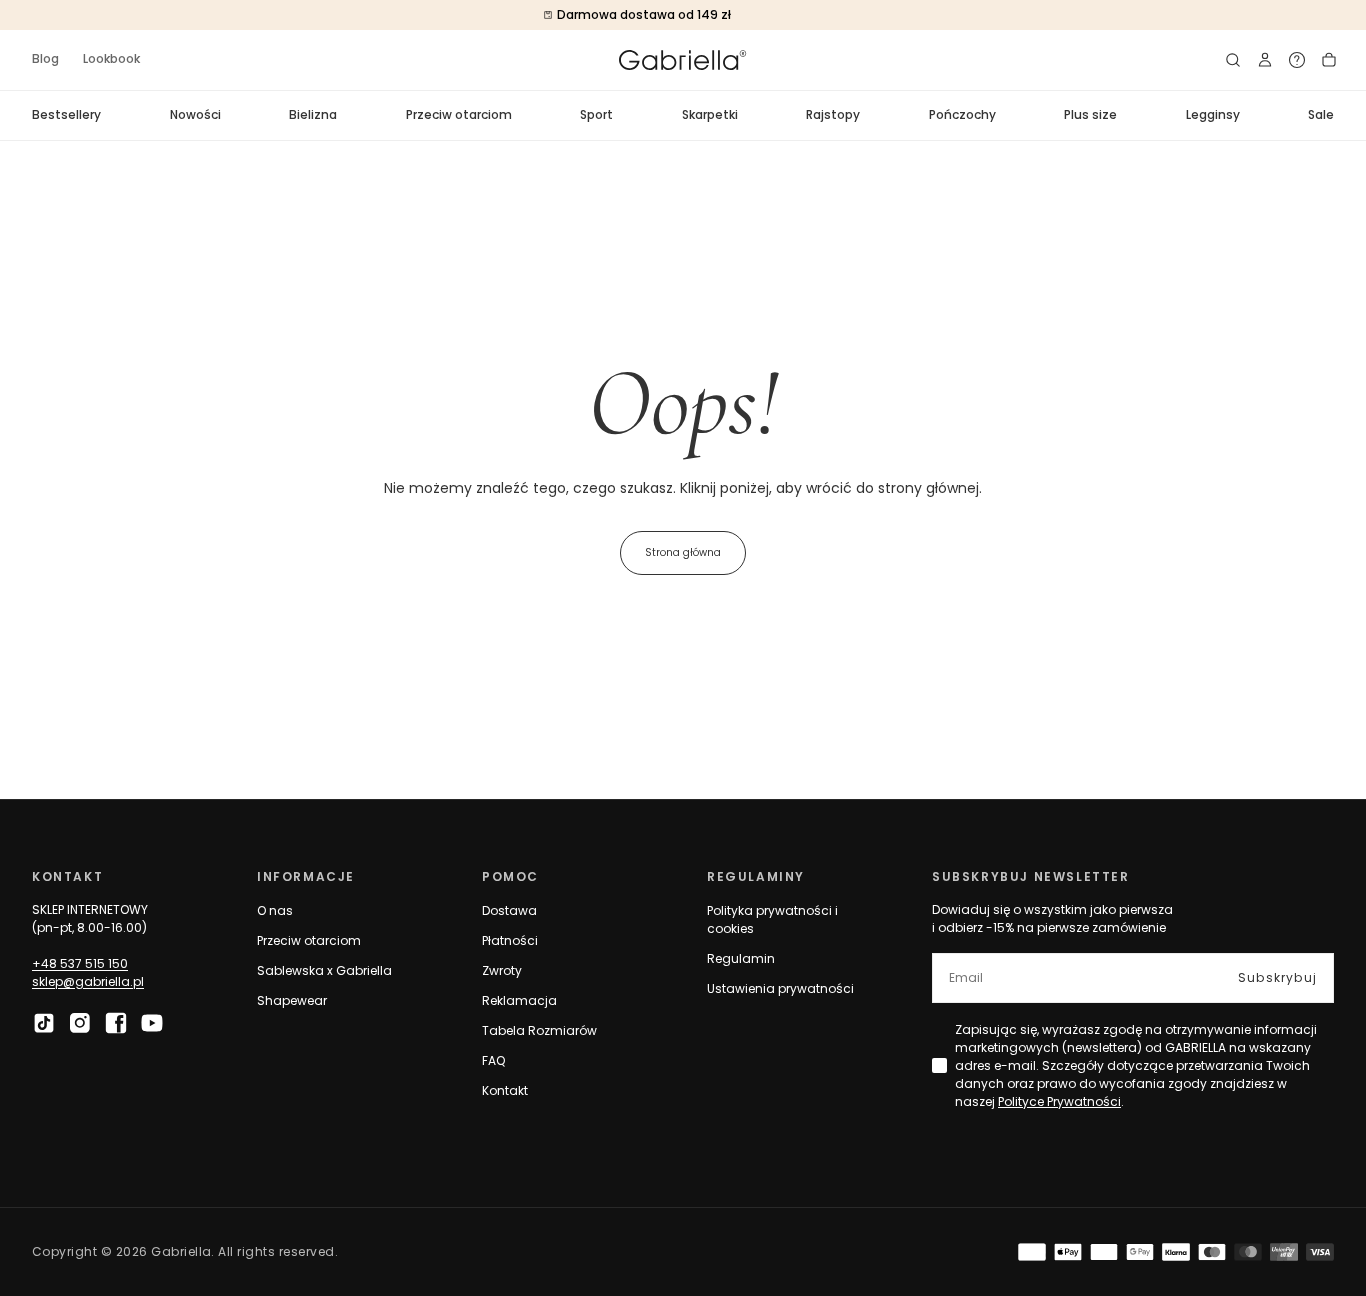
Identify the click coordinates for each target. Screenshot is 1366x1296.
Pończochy (962, 114)
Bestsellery (66, 114)
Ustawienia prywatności (780, 988)
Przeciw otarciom (459, 114)
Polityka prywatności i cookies (772, 919)
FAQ (493, 1060)
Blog (45, 58)
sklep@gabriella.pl (88, 981)
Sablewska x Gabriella (324, 970)
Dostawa (509, 910)
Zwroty (502, 970)
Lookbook (111, 58)
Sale (1321, 114)
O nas (275, 910)
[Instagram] (80, 1023)
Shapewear (292, 1000)
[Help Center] (1297, 60)
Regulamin (741, 958)
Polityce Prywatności (1059, 1101)
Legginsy (1213, 114)
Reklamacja (519, 1000)
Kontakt (505, 1090)
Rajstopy (833, 114)
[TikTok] (44, 1023)
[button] (1233, 60)
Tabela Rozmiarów (539, 1030)
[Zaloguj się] (1265, 60)
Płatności (510, 940)
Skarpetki (710, 114)
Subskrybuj (1277, 977)
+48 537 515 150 (80, 963)
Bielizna (313, 114)
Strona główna (683, 552)
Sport (596, 114)
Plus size (1090, 114)
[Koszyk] (1329, 60)
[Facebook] (116, 1023)
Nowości (195, 114)
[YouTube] (152, 1023)
